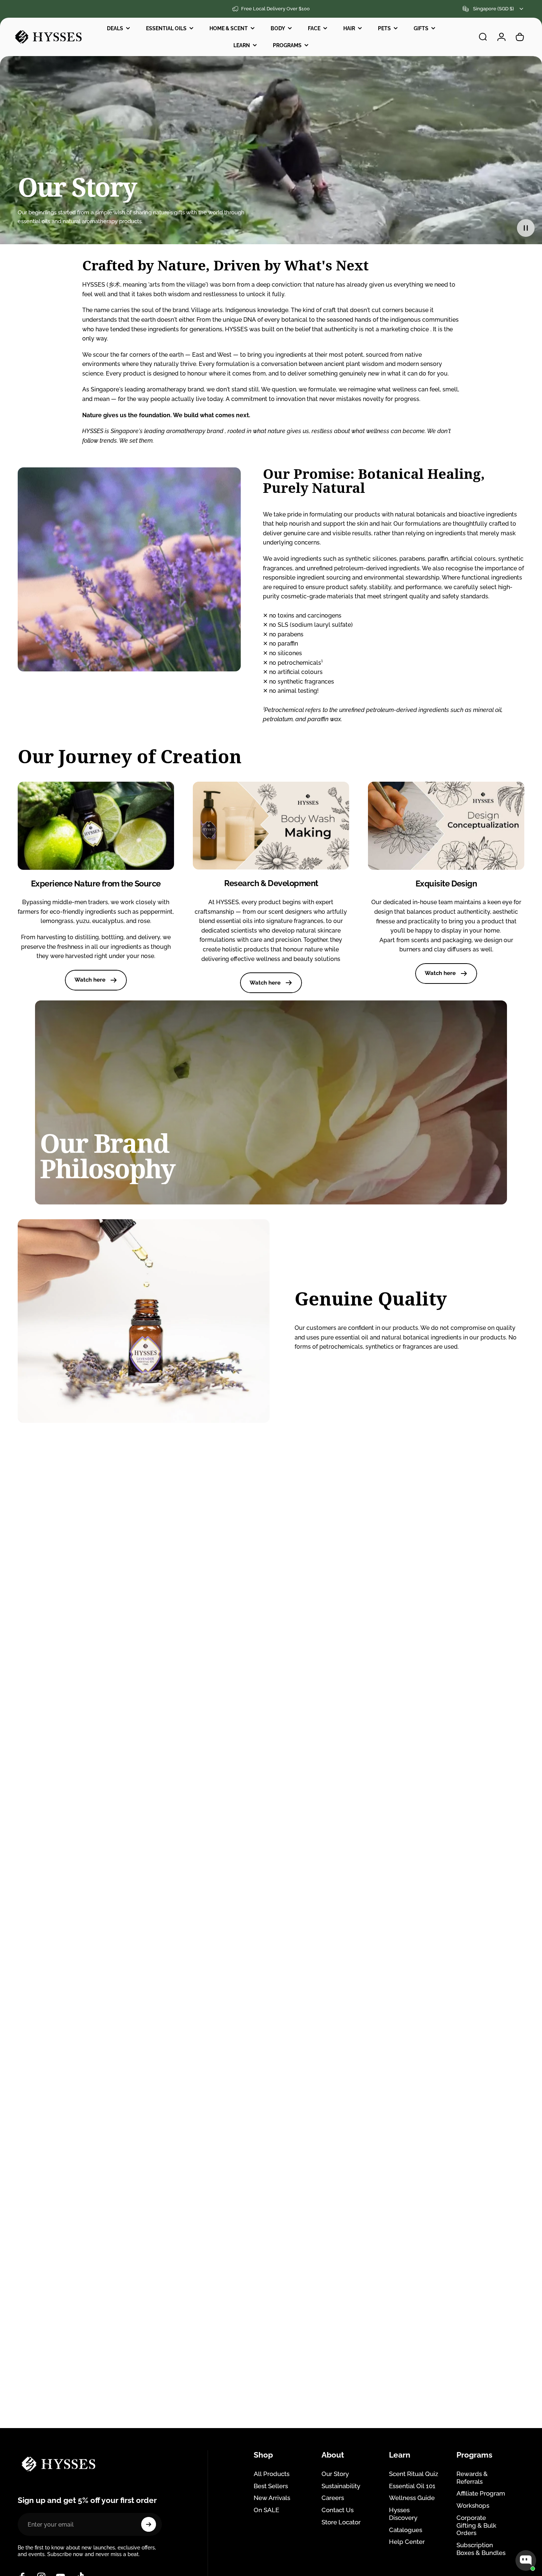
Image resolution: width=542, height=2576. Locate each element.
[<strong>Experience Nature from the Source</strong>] (96, 826)
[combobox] (494, 9)
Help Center (407, 2542)
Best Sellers (271, 2486)
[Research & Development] (271, 826)
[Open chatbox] (526, 2561)
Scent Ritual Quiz (414, 2474)
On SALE (266, 2510)
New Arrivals (272, 2498)
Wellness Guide (412, 2498)
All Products (272, 2474)
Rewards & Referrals (472, 2478)
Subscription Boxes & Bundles (481, 2549)
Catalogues (406, 2530)
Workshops (473, 2506)
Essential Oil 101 (412, 2486)
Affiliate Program (481, 2493)
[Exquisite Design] (446, 826)
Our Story (335, 2474)
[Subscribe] (149, 2524)
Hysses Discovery (403, 2514)
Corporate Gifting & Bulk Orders (476, 2525)
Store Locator (341, 2522)
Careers (333, 2498)
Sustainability (341, 2486)
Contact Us (338, 2510)
